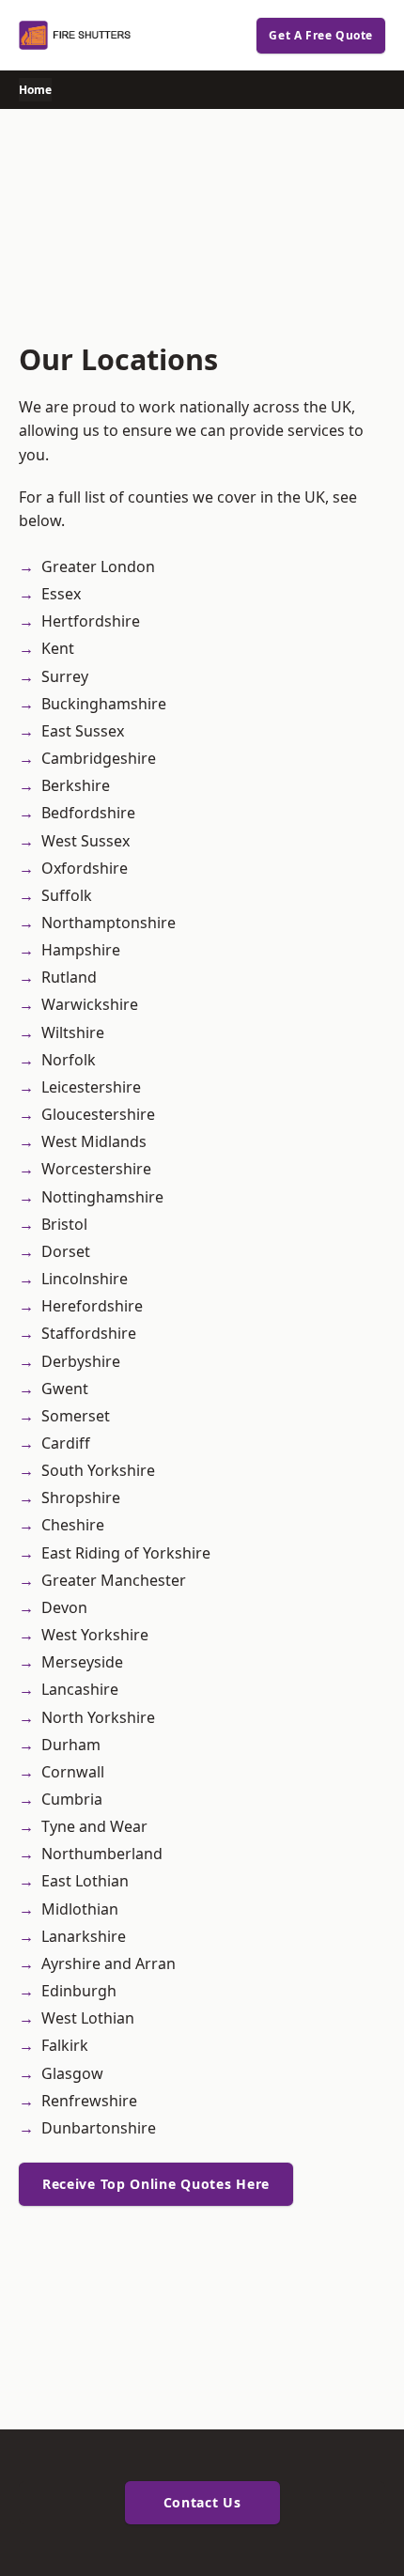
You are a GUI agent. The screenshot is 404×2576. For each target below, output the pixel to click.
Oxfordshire (85, 868)
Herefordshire (92, 1306)
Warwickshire (90, 1004)
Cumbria (72, 1799)
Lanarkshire (84, 1936)
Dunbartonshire (99, 2128)
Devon (64, 1607)
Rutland (69, 977)
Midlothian (80, 1909)
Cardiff (66, 1443)
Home (35, 90)
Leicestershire (91, 1087)
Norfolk (69, 1060)
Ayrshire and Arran (109, 1963)
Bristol (64, 1224)
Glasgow (72, 2073)
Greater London (98, 566)
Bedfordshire (88, 813)
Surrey (65, 676)
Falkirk (65, 2045)
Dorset (66, 1251)
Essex (61, 594)
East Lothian (85, 1881)
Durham (71, 1745)
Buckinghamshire (104, 704)
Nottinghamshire (102, 1197)
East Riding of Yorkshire (126, 1553)
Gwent (65, 1389)
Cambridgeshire (99, 758)
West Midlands (94, 1141)
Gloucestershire (98, 1114)
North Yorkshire (98, 1717)
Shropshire (81, 1497)
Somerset (76, 1416)
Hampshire (81, 950)
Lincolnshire (85, 1279)
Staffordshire (89, 1333)
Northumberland (102, 1854)
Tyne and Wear (94, 1826)
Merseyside (82, 1662)
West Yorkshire (95, 1635)
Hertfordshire (91, 621)
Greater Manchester (114, 1580)
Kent (58, 648)
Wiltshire (73, 1032)
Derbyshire (81, 1361)
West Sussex (85, 841)
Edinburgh (79, 1991)
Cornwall (73, 1772)
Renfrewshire (89, 2101)
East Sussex (83, 731)
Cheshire (73, 1525)
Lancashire (80, 1689)
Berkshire (76, 785)
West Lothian (88, 2018)
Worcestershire (96, 1169)
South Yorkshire (98, 1470)
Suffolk (67, 895)
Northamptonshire (109, 923)
